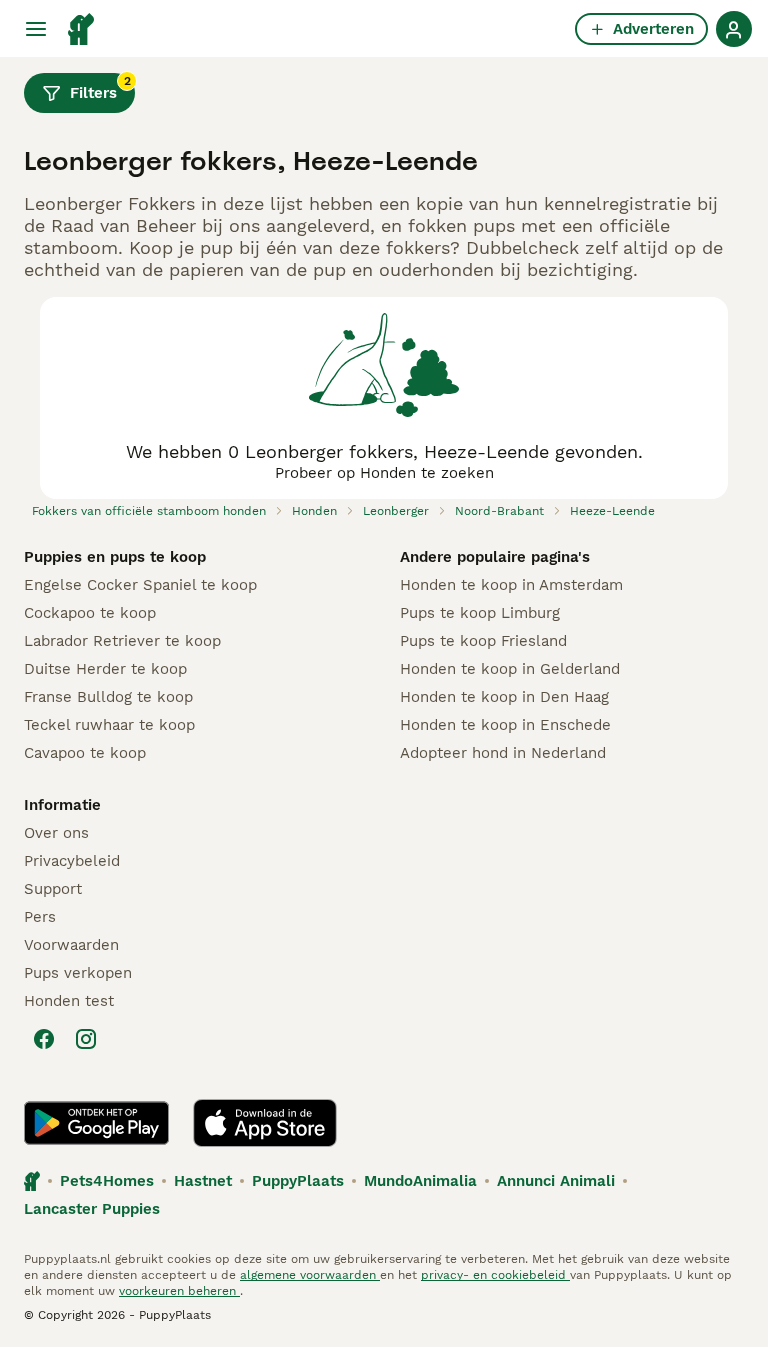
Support (53, 889)
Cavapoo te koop (85, 753)
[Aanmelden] (734, 29)
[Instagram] (86, 1039)
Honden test (69, 1001)
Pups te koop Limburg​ (480, 613)
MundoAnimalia (420, 1181)
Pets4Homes (107, 1181)
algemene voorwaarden (310, 1275)
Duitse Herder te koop (105, 669)
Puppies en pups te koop (115, 557)
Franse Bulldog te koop (108, 697)
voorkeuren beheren (179, 1291)
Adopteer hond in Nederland (503, 753)
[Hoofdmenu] (36, 29)
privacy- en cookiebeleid (495, 1275)
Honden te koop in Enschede (505, 725)
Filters (100, 88)
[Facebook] (44, 1039)
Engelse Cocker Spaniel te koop (140, 585)
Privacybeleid (72, 861)
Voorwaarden (71, 945)
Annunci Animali (556, 1181)
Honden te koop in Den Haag (504, 697)
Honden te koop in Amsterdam (511, 585)
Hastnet (203, 1181)
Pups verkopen (78, 973)
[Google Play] (96, 1123)
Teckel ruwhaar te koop (109, 725)
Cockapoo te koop (90, 613)
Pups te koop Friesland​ (483, 641)
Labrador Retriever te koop (122, 641)
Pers (40, 917)
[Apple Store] (265, 1123)
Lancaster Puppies (92, 1209)
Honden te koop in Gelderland (510, 669)
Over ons (56, 833)
